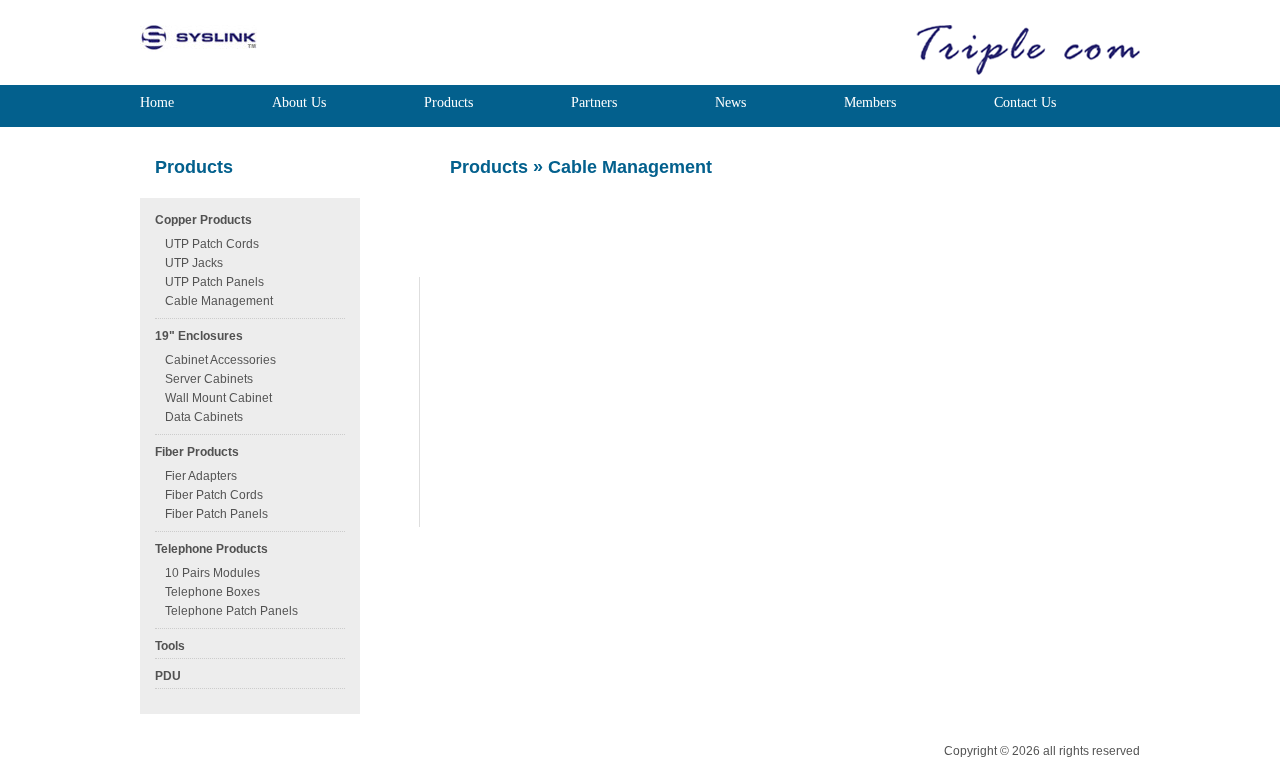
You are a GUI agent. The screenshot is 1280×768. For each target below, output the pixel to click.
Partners (594, 102)
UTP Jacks (194, 263)
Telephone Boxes (212, 592)
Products (448, 102)
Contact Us (1025, 102)
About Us (299, 102)
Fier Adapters (201, 476)
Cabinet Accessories (220, 360)
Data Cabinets (204, 417)
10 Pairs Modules (212, 573)
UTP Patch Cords (212, 244)
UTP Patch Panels (214, 282)
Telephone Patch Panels (231, 611)
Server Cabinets (209, 379)
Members (870, 102)
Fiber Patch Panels (216, 514)
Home (157, 102)
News (730, 102)
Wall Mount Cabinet (218, 398)
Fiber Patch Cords (214, 495)
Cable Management (219, 301)
